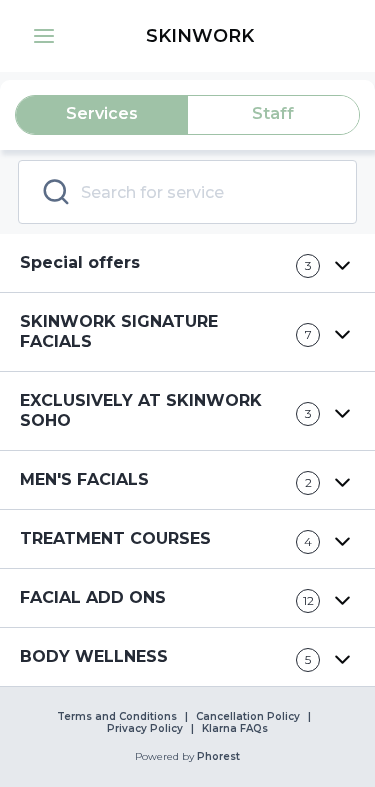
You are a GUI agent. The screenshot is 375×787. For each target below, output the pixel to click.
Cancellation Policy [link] (248, 717)
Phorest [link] (218, 757)
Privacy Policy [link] (145, 729)
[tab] (102, 115)
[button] (44, 36)
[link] (199, 36)
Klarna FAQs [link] (235, 729)
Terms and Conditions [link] (117, 717)
